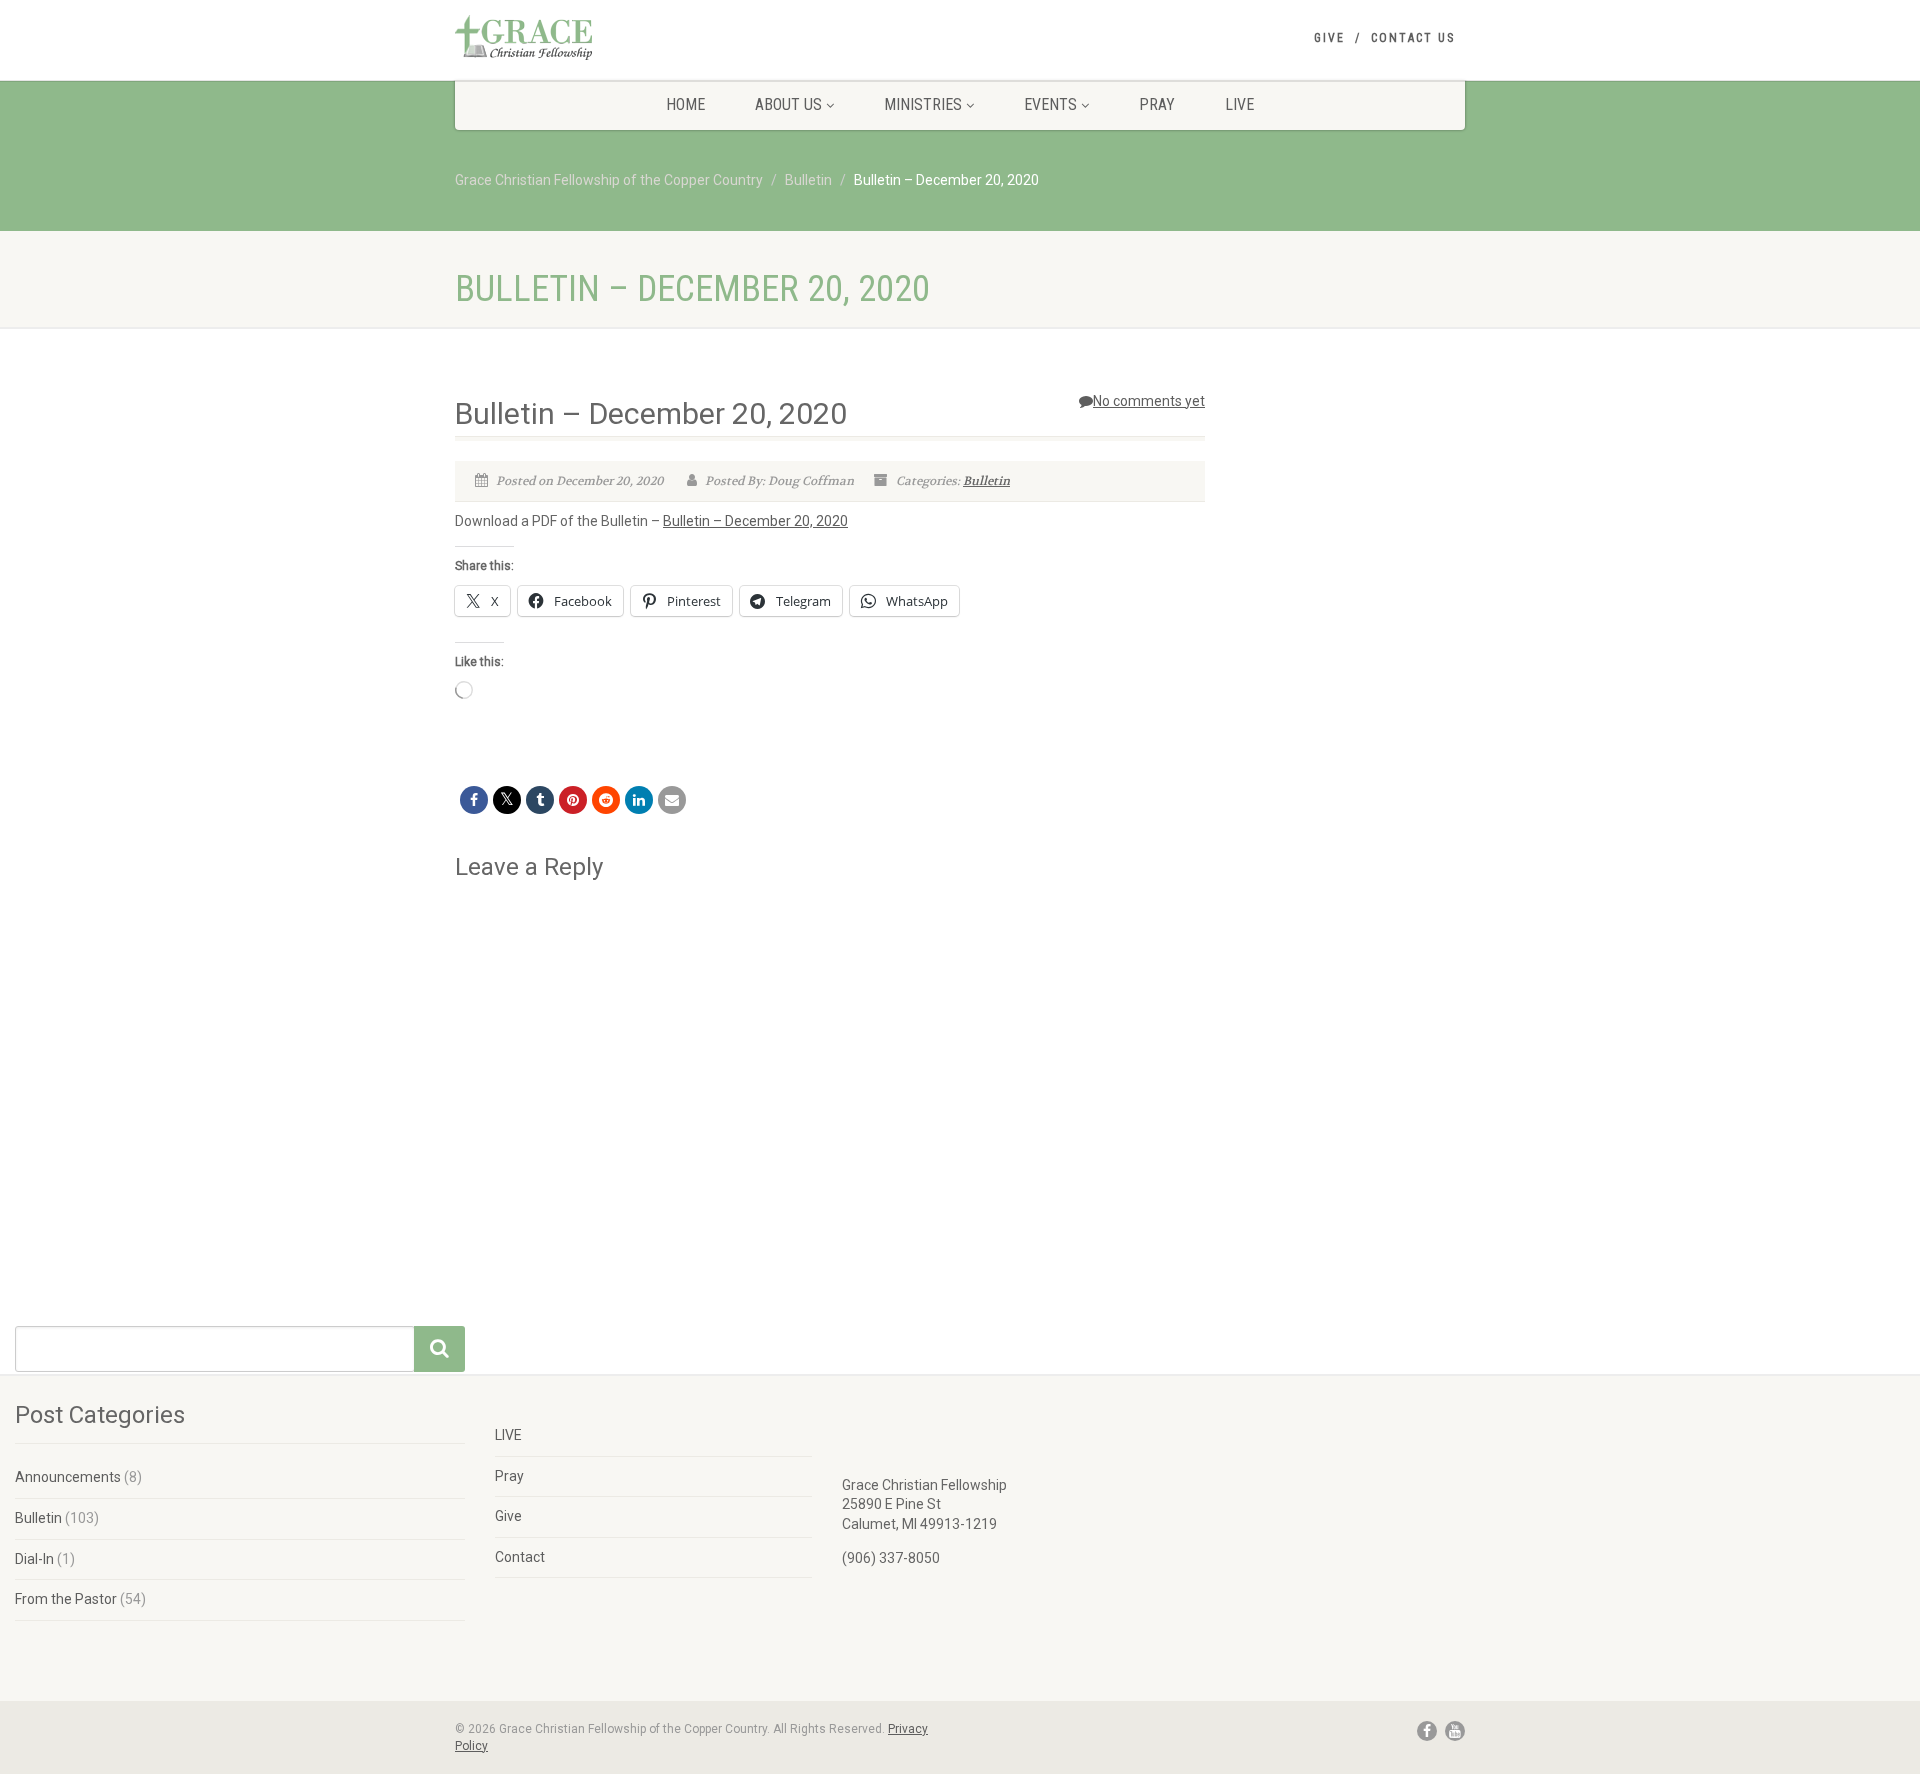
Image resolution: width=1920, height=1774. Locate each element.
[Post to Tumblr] (540, 800)
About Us (788, 104)
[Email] (672, 800)
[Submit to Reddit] (606, 800)
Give (1329, 38)
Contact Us (1413, 38)
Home (685, 104)
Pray (1157, 104)
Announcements (68, 1477)
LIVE (1239, 104)
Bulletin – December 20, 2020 (755, 521)
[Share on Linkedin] (639, 800)
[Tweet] (507, 800)
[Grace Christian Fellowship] (613, 37)
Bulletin (986, 481)
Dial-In (34, 1559)
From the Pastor (66, 1599)
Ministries (923, 104)
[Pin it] (573, 800)
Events (1050, 104)
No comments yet (1149, 401)
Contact (520, 1557)
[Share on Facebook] (474, 800)
